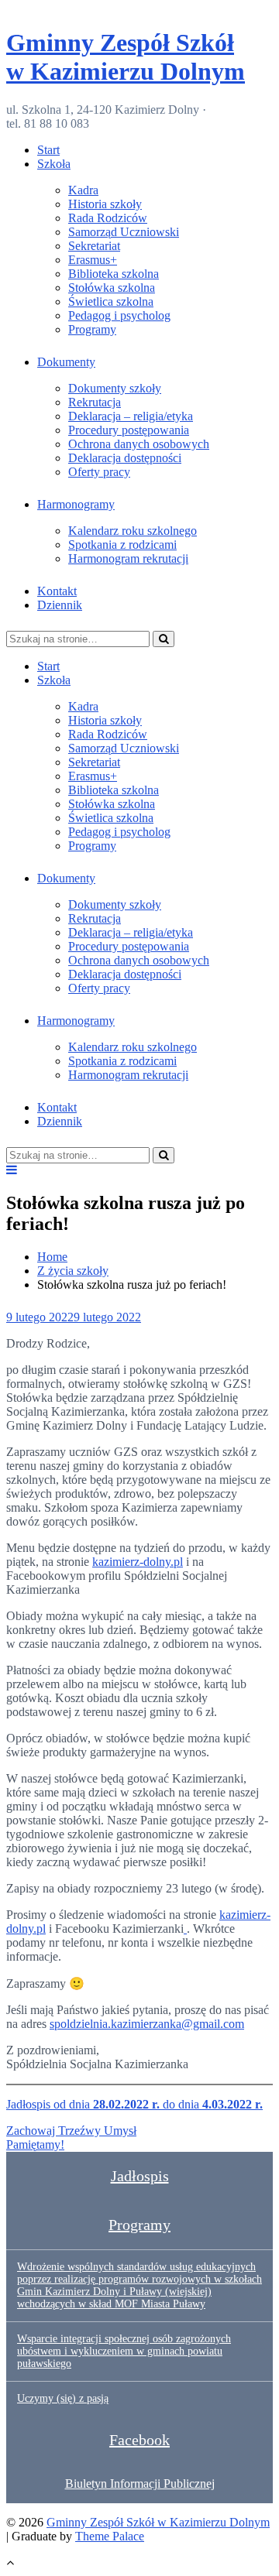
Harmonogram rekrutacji (128, 558)
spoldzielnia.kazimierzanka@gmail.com (147, 2024)
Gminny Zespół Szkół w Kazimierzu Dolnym (126, 57)
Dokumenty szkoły (115, 388)
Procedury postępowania (129, 430)
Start (48, 150)
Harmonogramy (76, 504)
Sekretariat (94, 246)
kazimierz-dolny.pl (138, 1562)
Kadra (83, 190)
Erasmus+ (93, 260)
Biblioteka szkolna (114, 274)
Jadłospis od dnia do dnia (134, 2104)
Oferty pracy (99, 472)
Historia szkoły (105, 204)
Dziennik (60, 605)
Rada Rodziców (108, 218)
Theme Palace (110, 2536)
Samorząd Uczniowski (124, 232)
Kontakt (57, 591)
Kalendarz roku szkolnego (133, 531)
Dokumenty (66, 362)
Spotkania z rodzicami (122, 545)
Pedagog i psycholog (119, 315)
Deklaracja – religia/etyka (131, 416)
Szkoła (54, 164)
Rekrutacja (95, 402)
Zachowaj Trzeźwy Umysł (71, 2131)
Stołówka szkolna (112, 288)
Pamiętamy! (35, 2144)
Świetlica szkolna (111, 301)
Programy (92, 329)
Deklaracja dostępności (125, 458)
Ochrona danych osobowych (139, 444)
